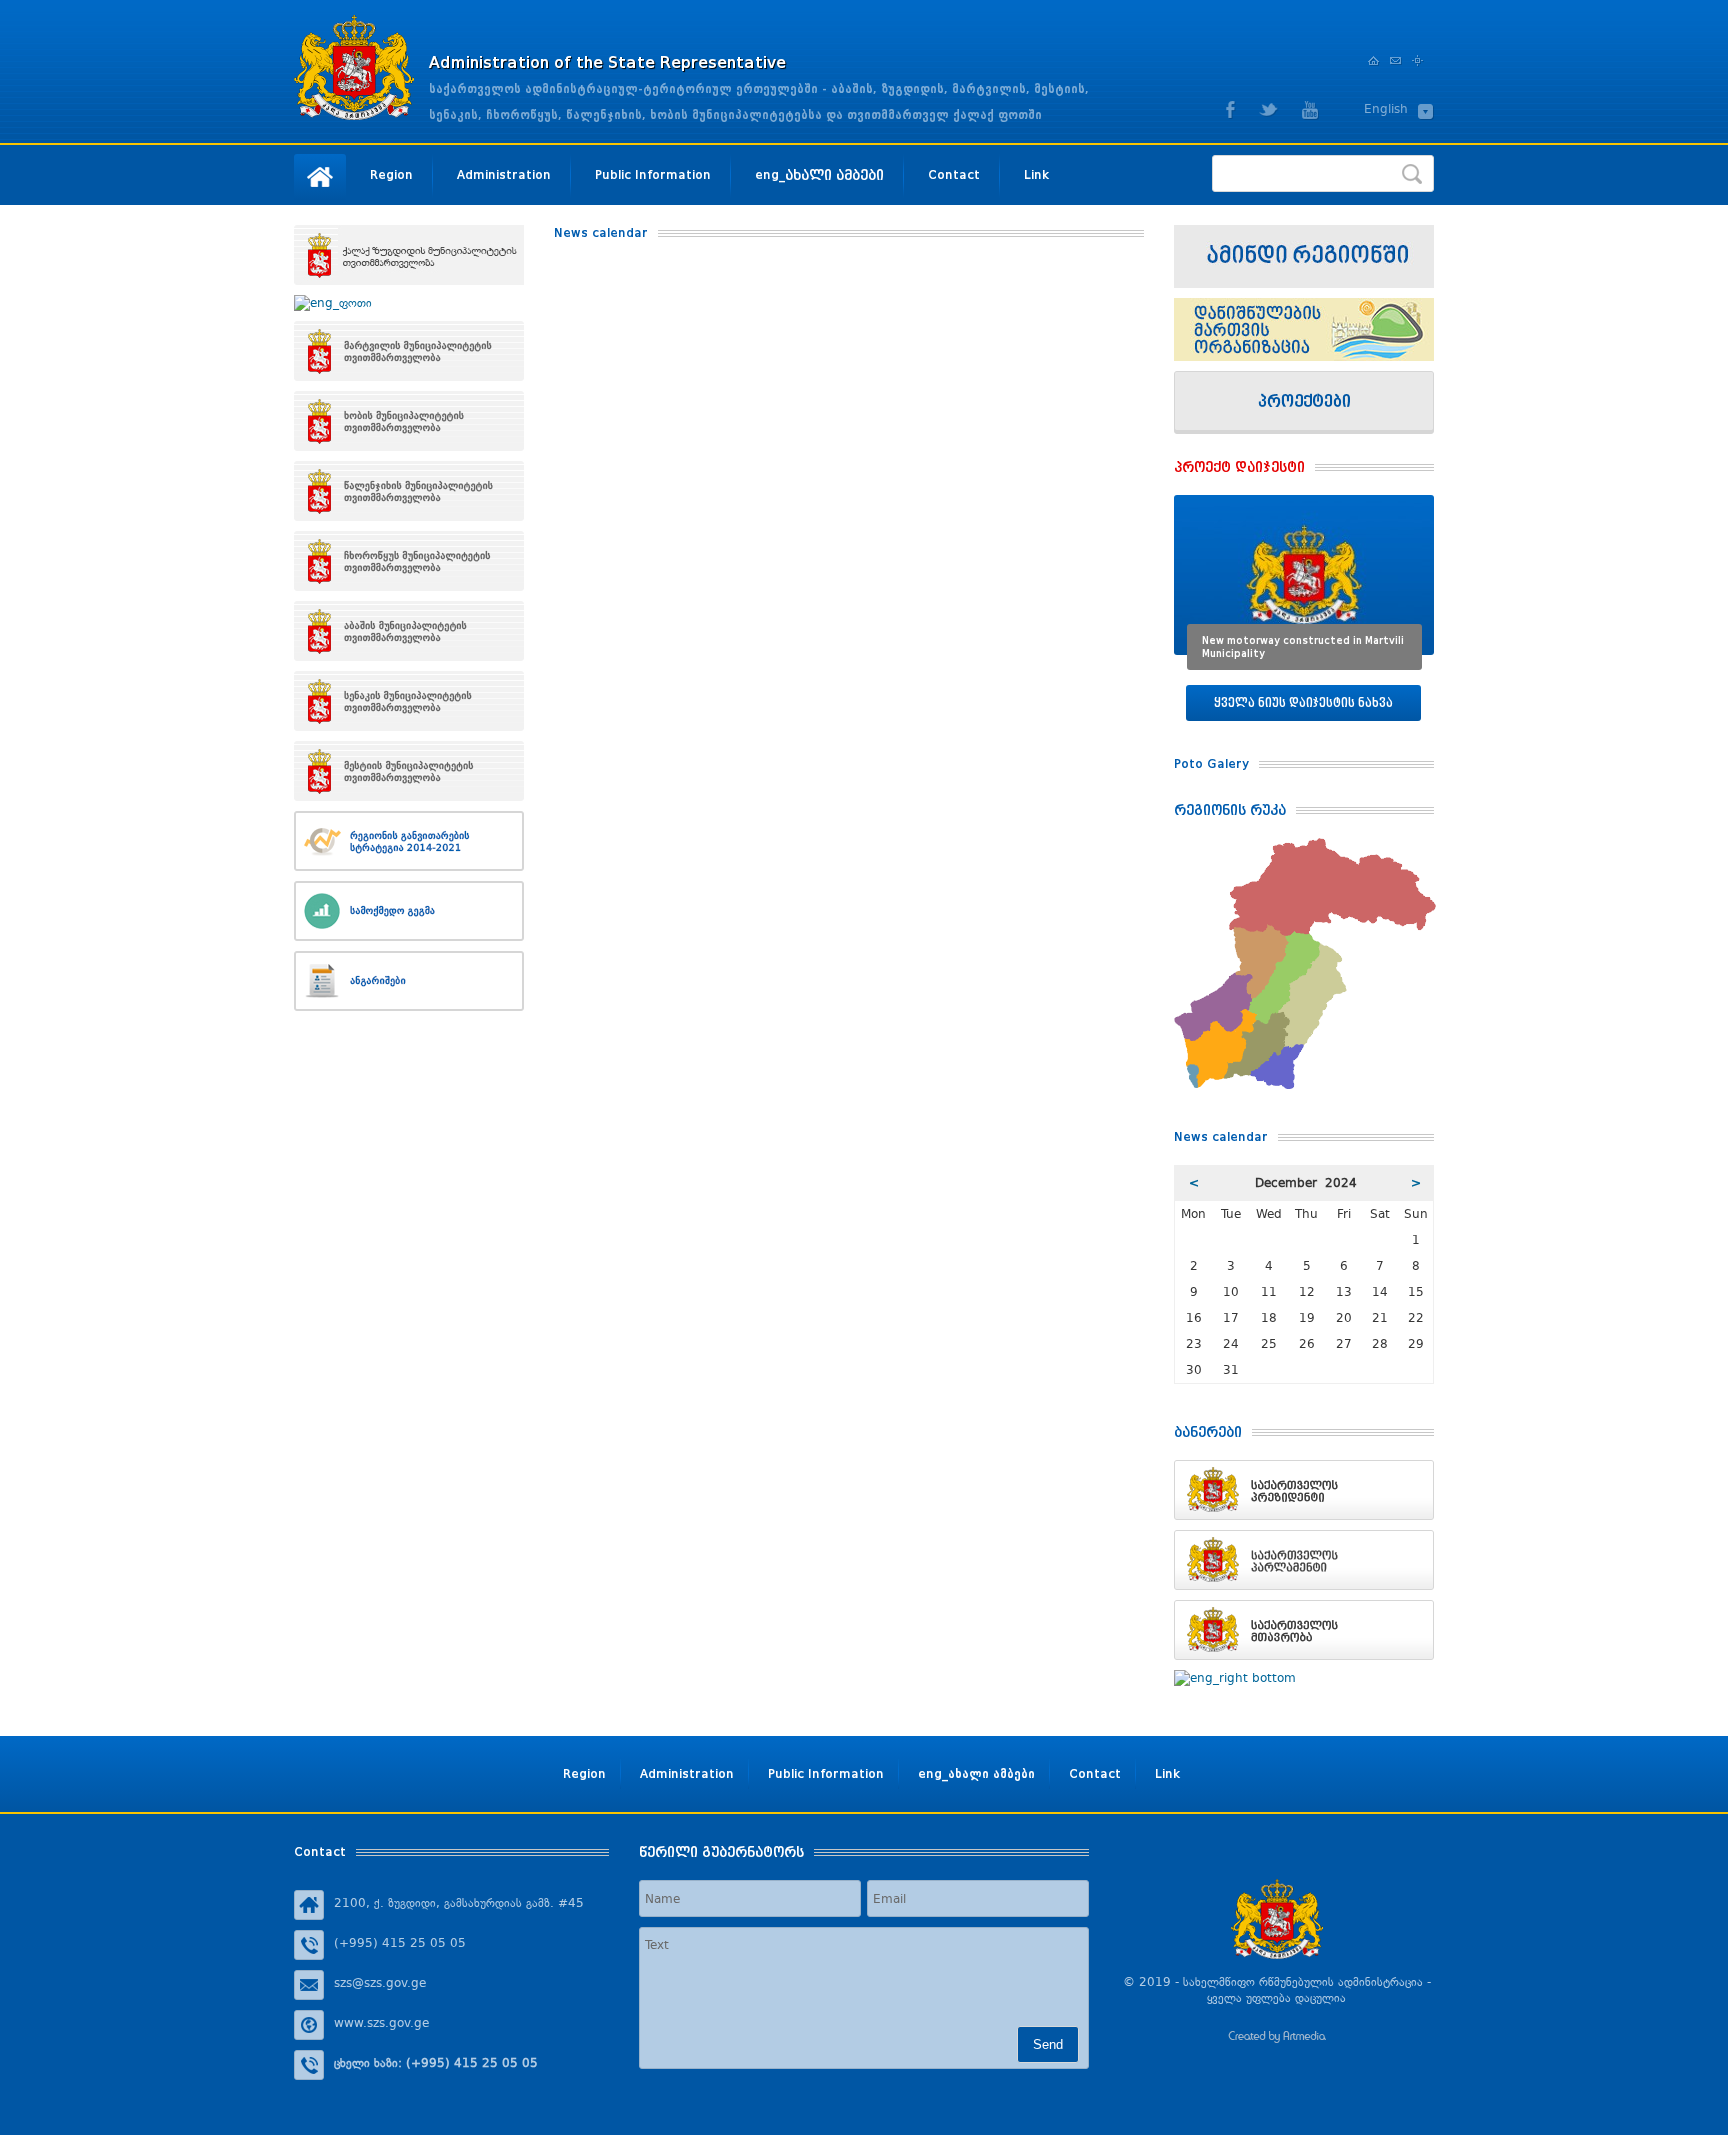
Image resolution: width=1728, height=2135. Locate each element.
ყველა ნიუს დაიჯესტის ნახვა (1303, 702)
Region (391, 174)
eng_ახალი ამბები (819, 174)
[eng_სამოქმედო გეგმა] (409, 911)
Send (1048, 2044)
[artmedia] (1277, 2039)
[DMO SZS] (1304, 329)
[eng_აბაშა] (409, 631)
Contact (954, 174)
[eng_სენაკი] (409, 701)
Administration (504, 174)
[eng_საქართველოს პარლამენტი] (1304, 1560)
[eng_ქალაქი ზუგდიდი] (409, 255)
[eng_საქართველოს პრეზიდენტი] (1304, 1490)
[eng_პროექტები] (1304, 402)
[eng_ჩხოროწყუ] (409, 561)
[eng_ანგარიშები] (409, 981)
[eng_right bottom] (1304, 1678)
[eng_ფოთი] (409, 303)
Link (1036, 174)
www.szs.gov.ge (381, 2023)
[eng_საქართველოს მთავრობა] (1304, 1630)
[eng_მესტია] (409, 771)
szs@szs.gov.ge (380, 1983)
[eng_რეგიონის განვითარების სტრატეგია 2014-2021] (409, 841)
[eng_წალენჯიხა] (409, 491)
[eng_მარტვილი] (409, 351)
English (1386, 109)
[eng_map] (1305, 846)
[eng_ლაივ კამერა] (1304, 256)
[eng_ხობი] (409, 421)
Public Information (653, 174)
